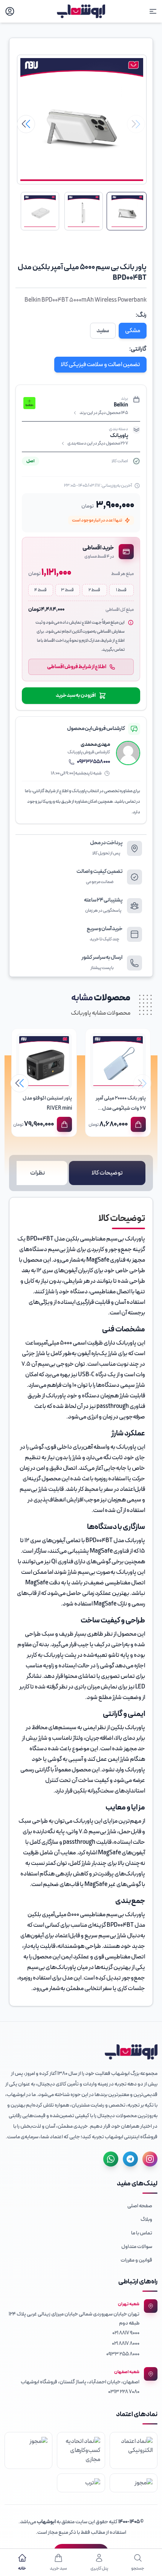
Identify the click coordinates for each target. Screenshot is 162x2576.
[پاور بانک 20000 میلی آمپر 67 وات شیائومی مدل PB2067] (118, 1061)
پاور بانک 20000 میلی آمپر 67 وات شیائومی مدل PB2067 (121, 1108)
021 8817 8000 (126, 2344)
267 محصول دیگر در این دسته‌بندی (98, 443)
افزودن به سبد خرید (76, 695)
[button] (26, 124)
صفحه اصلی (140, 2206)
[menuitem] (81, 2206)
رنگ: (141, 315)
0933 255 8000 (123, 2354)
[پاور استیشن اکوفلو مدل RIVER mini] (44, 1061)
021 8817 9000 (126, 2333)
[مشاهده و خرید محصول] (138, 1124)
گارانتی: (138, 349)
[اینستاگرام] (150, 2159)
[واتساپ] (111, 2159)
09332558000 (93, 762)
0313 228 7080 (124, 2392)
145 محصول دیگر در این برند (104, 413)
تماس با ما (142, 2233)
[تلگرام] (130, 2159)
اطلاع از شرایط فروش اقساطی (77, 667)
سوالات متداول (137, 2247)
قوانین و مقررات (136, 2260)
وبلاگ (146, 2219)
